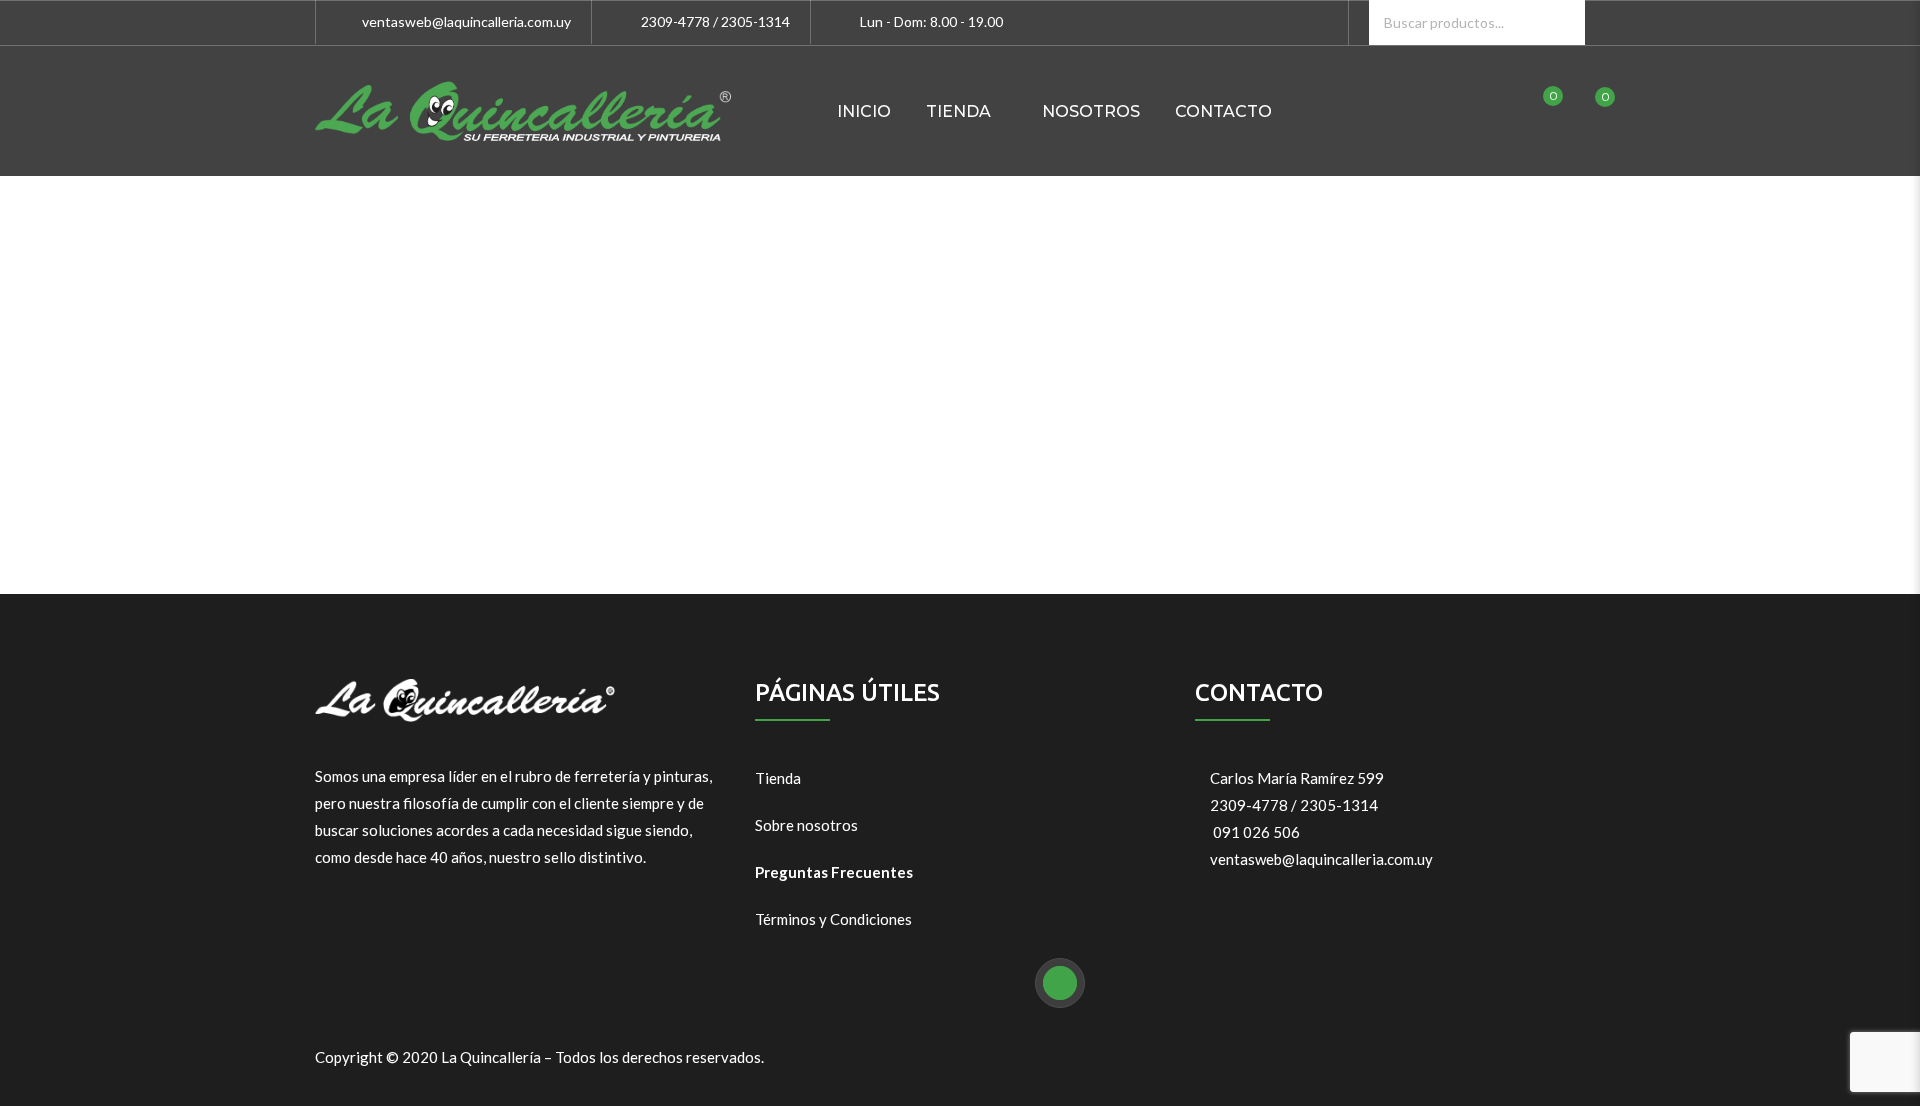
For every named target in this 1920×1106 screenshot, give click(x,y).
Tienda (778, 778)
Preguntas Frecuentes (834, 872)
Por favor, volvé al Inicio (960, 456)
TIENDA (958, 111)
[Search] (1562, 22)
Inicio (864, 111)
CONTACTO (1223, 111)
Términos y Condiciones (833, 919)
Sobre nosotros (806, 825)
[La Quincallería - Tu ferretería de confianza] (523, 111)
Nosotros (1091, 111)
